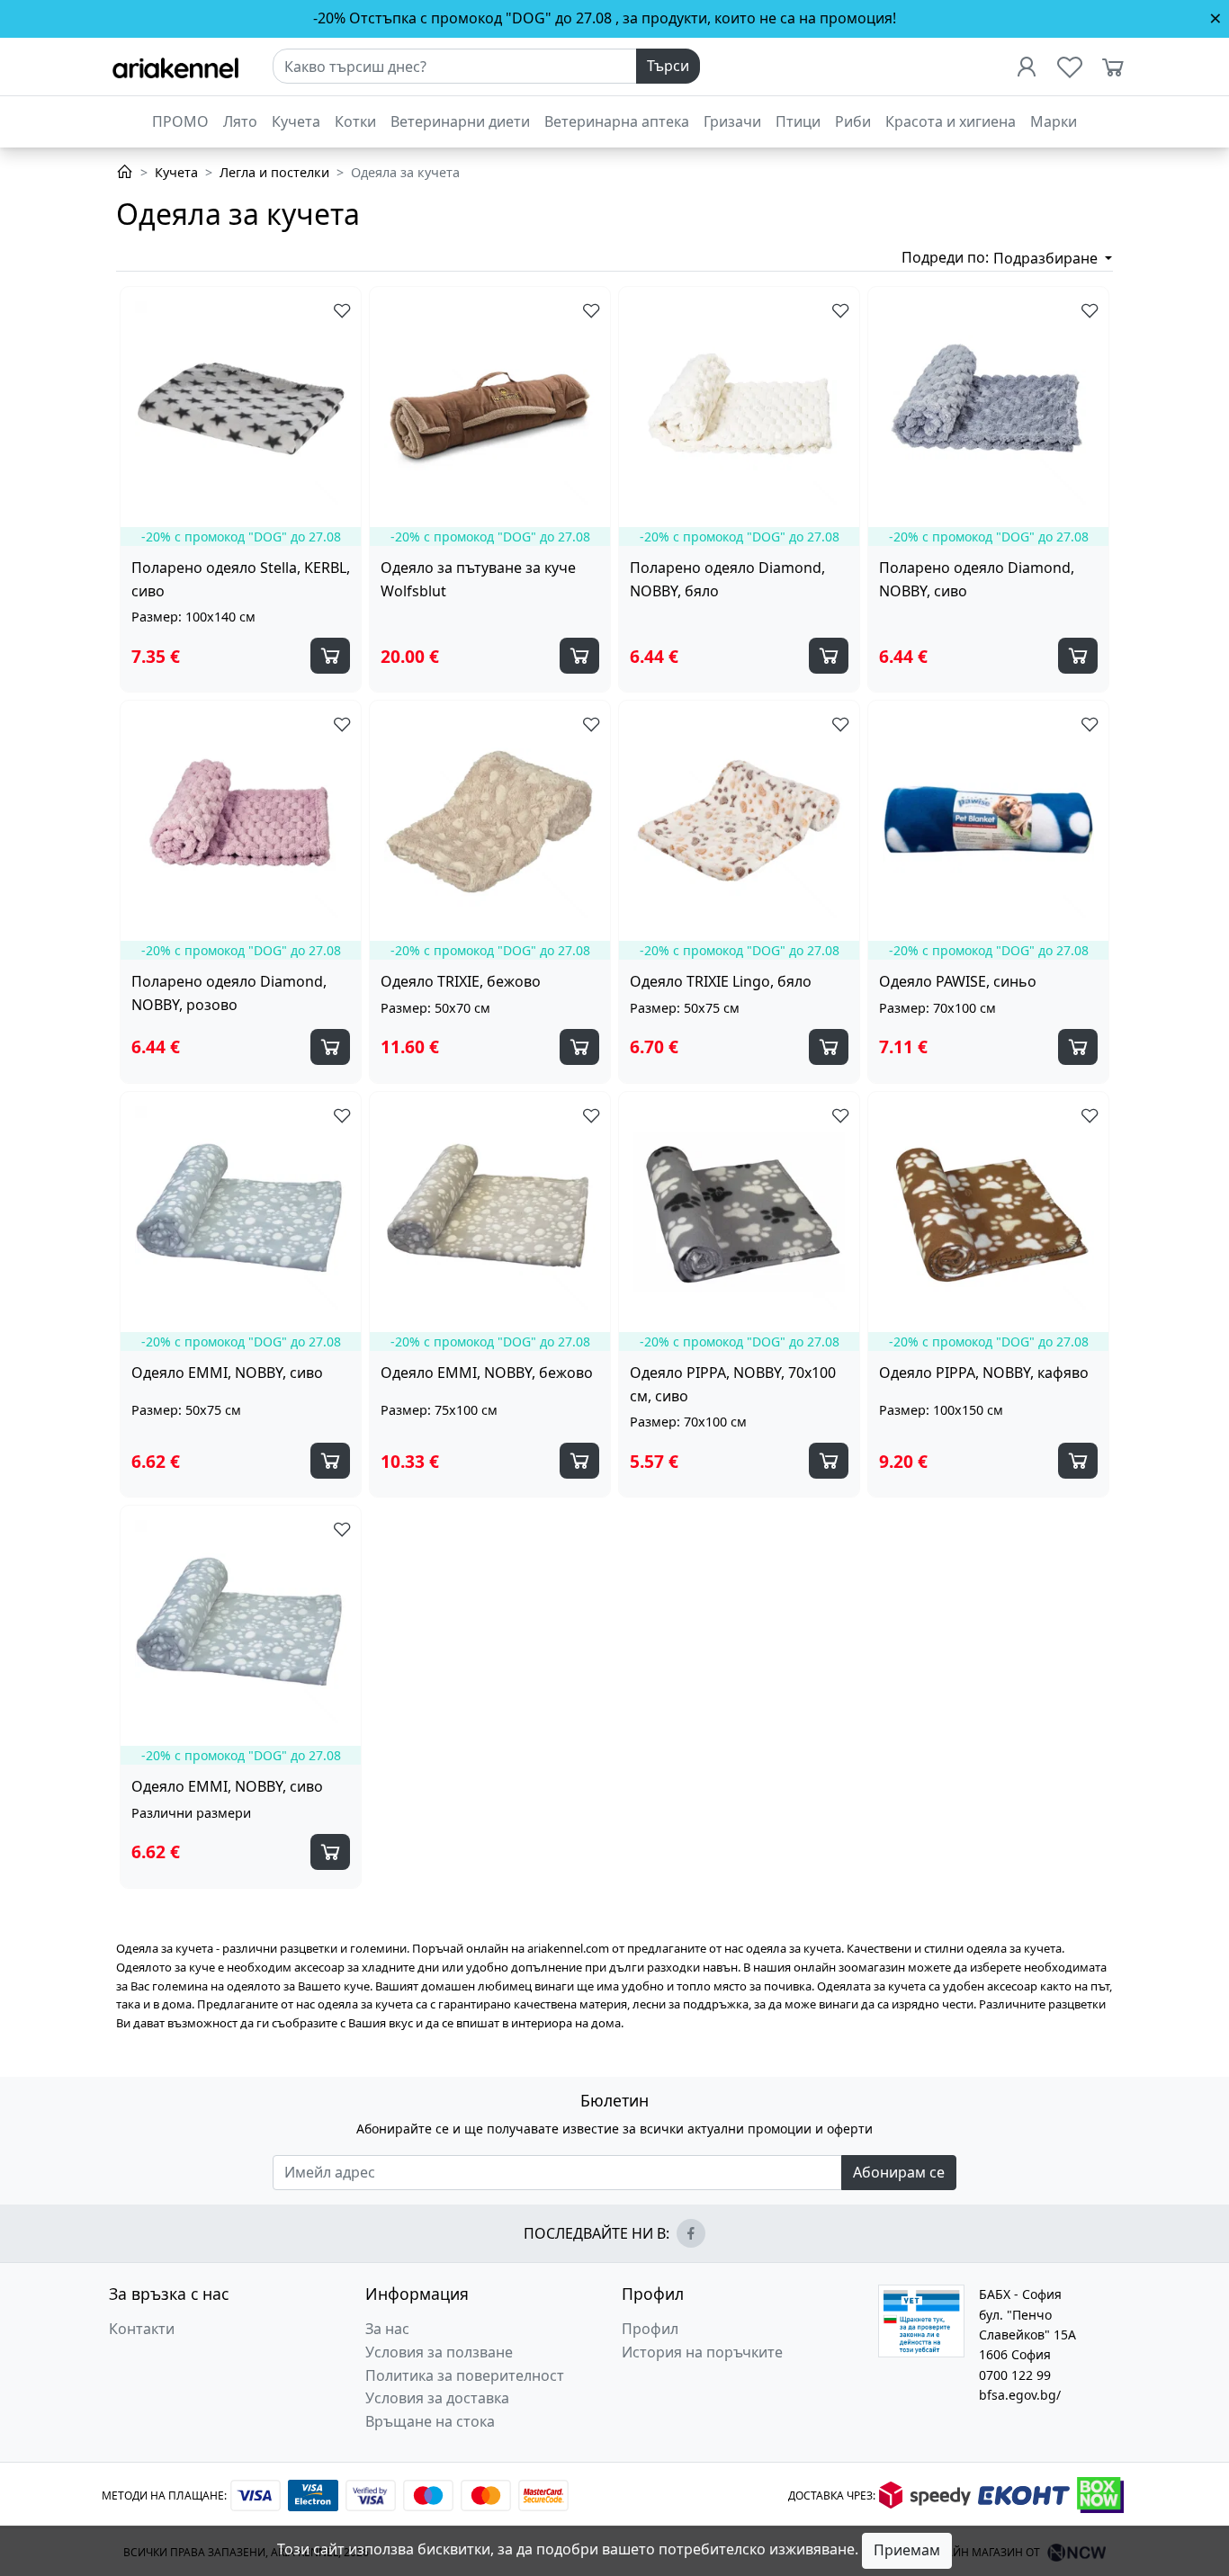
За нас (387, 2329)
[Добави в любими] (338, 309)
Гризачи (732, 121)
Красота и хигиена (951, 121)
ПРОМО (180, 121)
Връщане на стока (430, 2421)
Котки (355, 121)
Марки (1054, 121)
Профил (650, 2329)
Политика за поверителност (465, 2375)
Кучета (296, 121)
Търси (668, 66)
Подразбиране (1047, 258)
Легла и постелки (274, 172)
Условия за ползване (439, 2352)
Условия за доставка (437, 2398)
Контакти (142, 2329)
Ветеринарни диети (460, 121)
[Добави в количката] (330, 656)
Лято (240, 121)
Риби (853, 121)
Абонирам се (899, 2172)
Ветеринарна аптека (617, 121)
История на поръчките (702, 2352)
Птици (798, 121)
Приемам (907, 2550)
